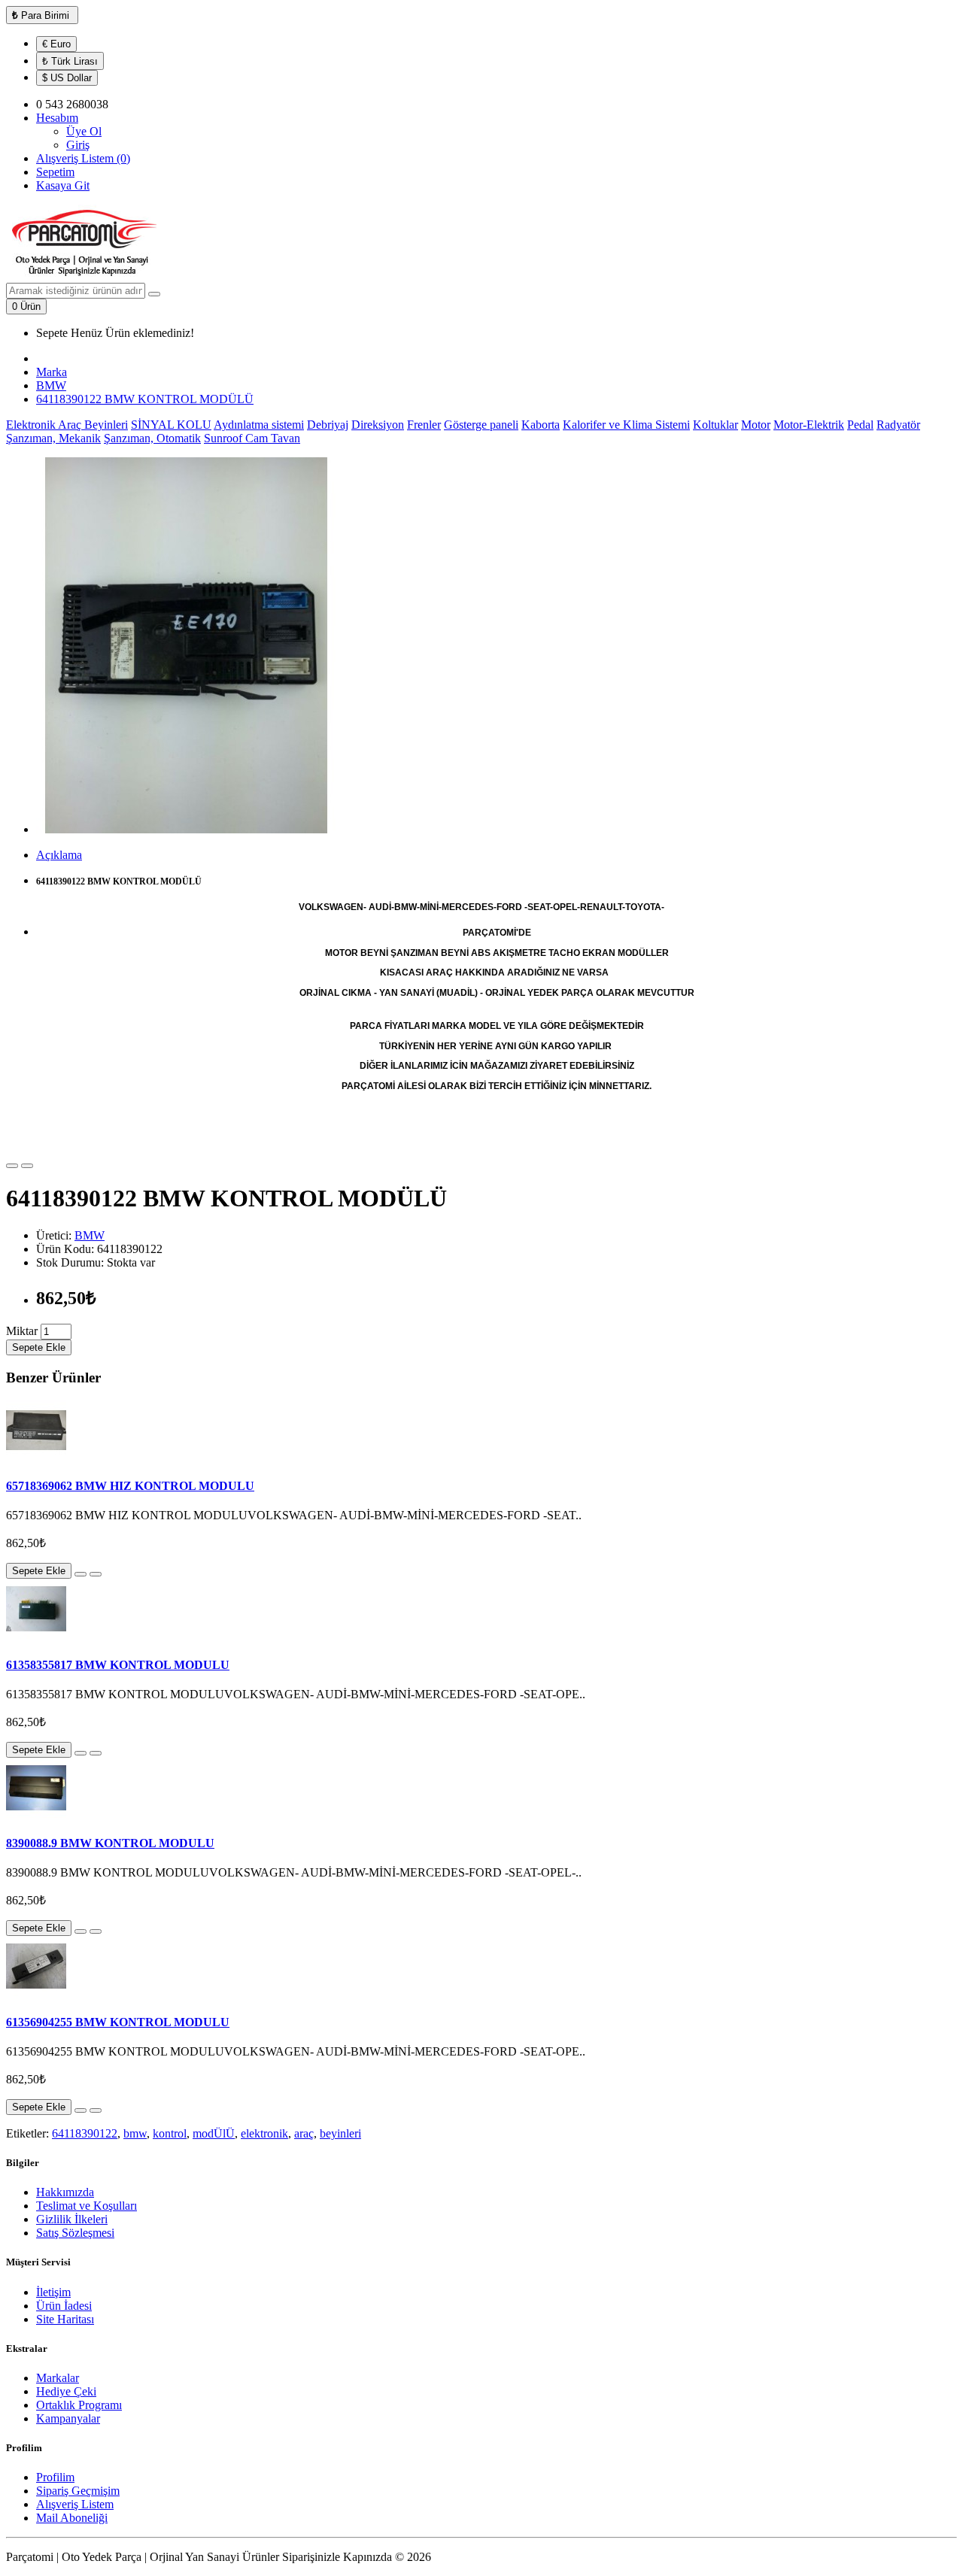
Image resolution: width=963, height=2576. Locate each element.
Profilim (55, 2477)
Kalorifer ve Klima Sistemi (626, 425)
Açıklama (59, 855)
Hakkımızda (65, 2192)
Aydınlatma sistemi (259, 425)
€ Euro (56, 44)
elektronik (264, 2133)
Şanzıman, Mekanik (53, 438)
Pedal (860, 425)
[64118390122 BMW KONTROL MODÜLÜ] (187, 829)
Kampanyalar (68, 2418)
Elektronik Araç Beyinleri (67, 425)
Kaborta (541, 425)
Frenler (424, 425)
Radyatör (898, 425)
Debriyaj (328, 425)
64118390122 (85, 2133)
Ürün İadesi (64, 2306)
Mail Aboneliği (72, 2518)
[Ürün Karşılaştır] (27, 1166)
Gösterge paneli (481, 425)
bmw (135, 2133)
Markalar (58, 2378)
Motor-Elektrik (809, 425)
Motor (756, 425)
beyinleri (340, 2133)
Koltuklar (715, 425)
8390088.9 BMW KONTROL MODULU (110, 1843)
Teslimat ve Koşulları (87, 2206)
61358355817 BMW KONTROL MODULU (118, 1665)
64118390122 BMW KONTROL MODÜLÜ (145, 399)
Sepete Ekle (39, 1347)
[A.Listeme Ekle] (12, 1166)
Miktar (22, 1331)
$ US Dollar (67, 78)
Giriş (78, 145)
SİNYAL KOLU (171, 425)
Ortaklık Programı (79, 2405)
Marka (52, 372)
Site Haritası (65, 2319)
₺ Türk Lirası (70, 61)
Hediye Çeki (66, 2391)
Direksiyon (378, 425)
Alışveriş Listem (75, 2504)
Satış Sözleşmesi (75, 2233)
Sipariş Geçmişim (78, 2491)
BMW (51, 385)
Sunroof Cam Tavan (252, 438)
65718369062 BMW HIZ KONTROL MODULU (130, 1486)
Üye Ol (84, 131)
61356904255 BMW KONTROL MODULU (118, 2022)
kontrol (170, 2133)
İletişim (53, 2292)
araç (304, 2133)
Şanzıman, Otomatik (152, 438)
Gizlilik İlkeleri (72, 2219)
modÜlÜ (214, 2133)
